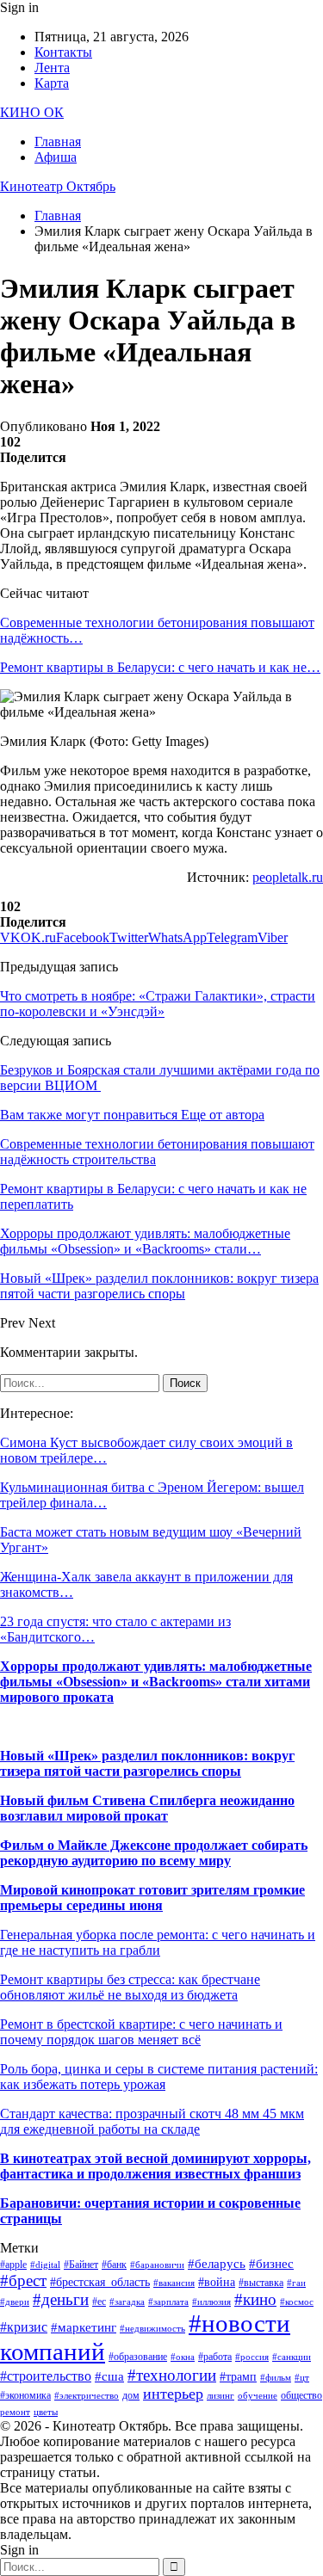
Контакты (63, 52)
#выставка (261, 2283)
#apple (13, 2265)
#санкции (292, 2357)
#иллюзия (211, 2302)
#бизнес (271, 2264)
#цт (302, 2378)
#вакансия (174, 2283)
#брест (23, 2280)
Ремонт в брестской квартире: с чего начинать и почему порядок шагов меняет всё (141, 2032)
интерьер (173, 2394)
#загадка (127, 2302)
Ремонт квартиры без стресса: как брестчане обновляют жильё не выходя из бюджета (130, 1987)
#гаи (296, 2283)
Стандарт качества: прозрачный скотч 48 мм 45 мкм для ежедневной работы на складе (152, 2121)
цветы (46, 2412)
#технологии (172, 2375)
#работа (215, 2357)
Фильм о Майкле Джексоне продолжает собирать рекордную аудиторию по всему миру (154, 1853)
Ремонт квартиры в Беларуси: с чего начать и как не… (160, 667)
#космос (297, 2302)
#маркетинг (84, 2327)
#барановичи (157, 2265)
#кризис (24, 2327)
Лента (52, 68)
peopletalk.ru (288, 877)
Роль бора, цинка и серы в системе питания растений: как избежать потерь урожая (159, 2077)
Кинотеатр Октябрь (58, 186)
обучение (258, 2396)
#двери (15, 2302)
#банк (114, 2265)
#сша (109, 2376)
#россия (252, 2357)
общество (301, 2395)
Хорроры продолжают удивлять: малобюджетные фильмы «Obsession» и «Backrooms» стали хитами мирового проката (156, 1682)
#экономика (25, 2395)
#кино (255, 2299)
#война (217, 2282)
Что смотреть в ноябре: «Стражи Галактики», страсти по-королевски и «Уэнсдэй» (158, 1004)
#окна (183, 2357)
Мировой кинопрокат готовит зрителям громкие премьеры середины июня (152, 1898)
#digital (45, 2265)
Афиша (56, 157)
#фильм (276, 2378)
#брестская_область (100, 2282)
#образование (138, 2357)
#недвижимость (152, 2329)
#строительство (46, 2376)
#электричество (87, 2396)
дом (131, 2395)
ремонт (15, 2412)
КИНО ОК (32, 112)
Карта (52, 83)
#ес (99, 2302)
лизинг (221, 2396)
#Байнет (81, 2265)
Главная (58, 142)
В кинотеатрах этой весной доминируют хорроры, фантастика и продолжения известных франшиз (155, 2166)
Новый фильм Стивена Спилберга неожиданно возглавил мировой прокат (147, 1808)
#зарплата (168, 2302)
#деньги (61, 2299)
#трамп (238, 2377)
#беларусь (217, 2264)
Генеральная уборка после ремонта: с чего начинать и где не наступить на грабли (158, 1942)
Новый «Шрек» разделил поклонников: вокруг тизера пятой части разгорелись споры (147, 1763)
